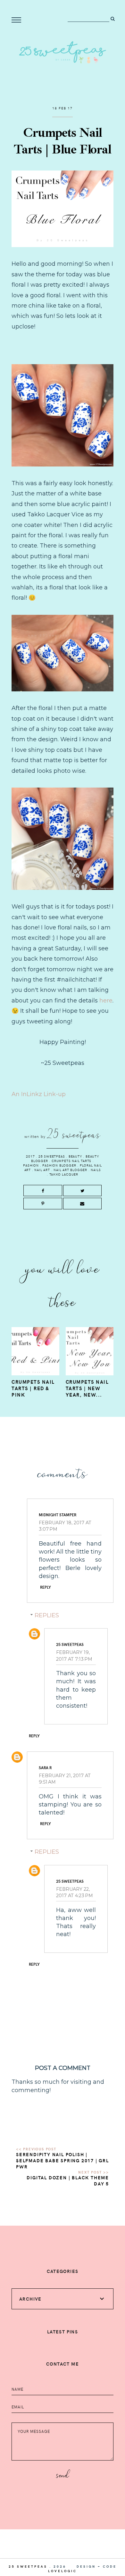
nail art (42, 1170)
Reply (46, 1587)
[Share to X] (83, 1191)
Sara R (45, 1768)
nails (96, 1170)
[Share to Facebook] (43, 1191)
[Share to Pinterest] (43, 1204)
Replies (47, 1615)
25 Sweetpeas (52, 1156)
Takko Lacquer (64, 1174)
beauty (75, 1156)
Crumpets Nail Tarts (71, 1161)
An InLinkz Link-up (39, 1094)
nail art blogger (70, 1170)
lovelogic (63, 2571)
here (106, 1001)
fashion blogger (59, 1165)
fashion (31, 1165)
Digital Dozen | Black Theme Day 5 (68, 2181)
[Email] (83, 1204)
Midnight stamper (58, 1515)
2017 (30, 1156)
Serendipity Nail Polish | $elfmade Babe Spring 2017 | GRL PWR (63, 2161)
